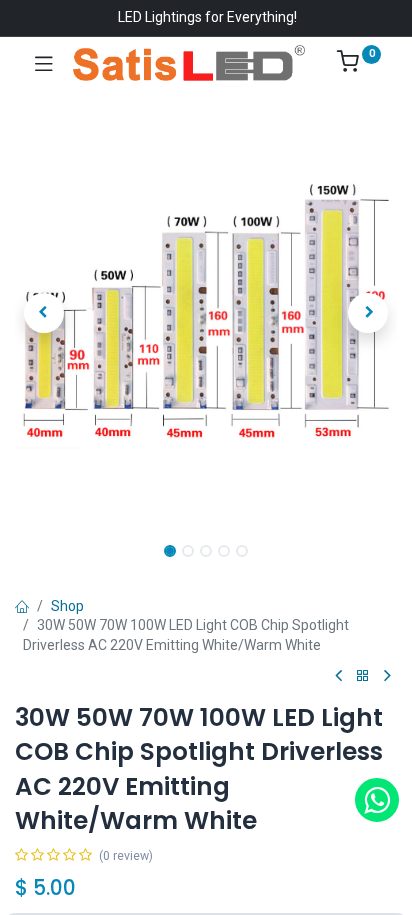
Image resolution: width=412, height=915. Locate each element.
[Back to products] (363, 676)
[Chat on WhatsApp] (377, 800)
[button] (43, 313)
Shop (67, 606)
